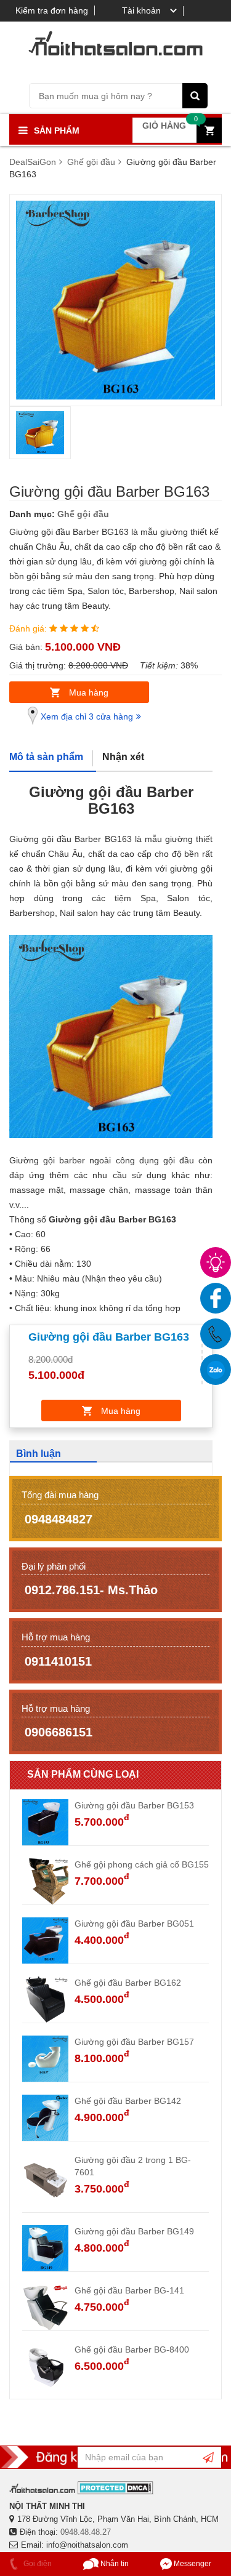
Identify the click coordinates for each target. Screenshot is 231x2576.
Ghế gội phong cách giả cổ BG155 (142, 1864)
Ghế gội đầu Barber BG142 (128, 2101)
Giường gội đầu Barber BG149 (134, 2231)
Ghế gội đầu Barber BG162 (128, 1983)
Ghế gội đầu (83, 514)
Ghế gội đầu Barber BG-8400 (132, 2349)
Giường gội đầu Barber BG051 (134, 1924)
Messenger (192, 2564)
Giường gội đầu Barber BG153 (134, 1805)
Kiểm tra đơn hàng (52, 10)
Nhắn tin (114, 2564)
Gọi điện (37, 2564)
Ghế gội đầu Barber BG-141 (129, 2290)
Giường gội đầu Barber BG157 (134, 2042)
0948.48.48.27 (86, 2532)
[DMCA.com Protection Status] (115, 2488)
